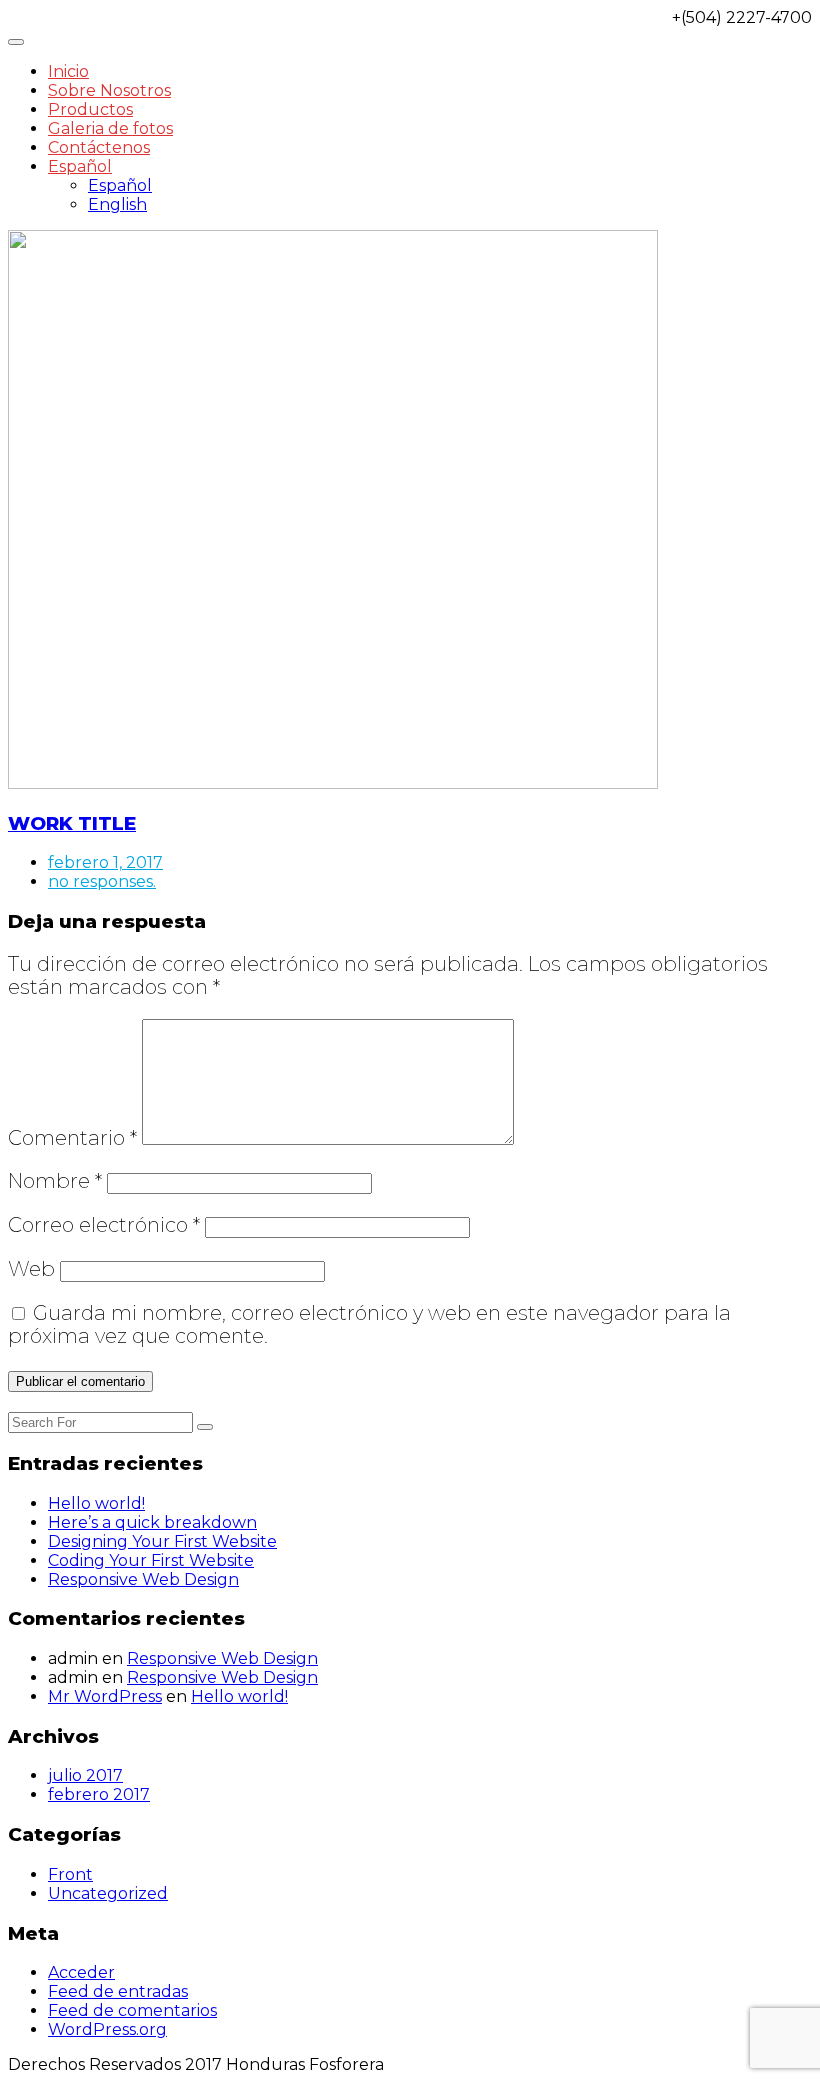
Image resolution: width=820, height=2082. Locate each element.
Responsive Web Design (143, 1579)
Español (80, 166)
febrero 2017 (99, 1794)
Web (31, 1269)
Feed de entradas (118, 1991)
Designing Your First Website (162, 1541)
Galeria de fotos (110, 128)
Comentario (72, 1138)
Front (70, 1874)
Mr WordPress (105, 1696)
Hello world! (96, 1503)
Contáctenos (99, 147)
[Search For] (205, 1427)
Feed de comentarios (132, 2010)
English (117, 204)
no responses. (102, 881)
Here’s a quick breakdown (152, 1522)
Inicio (68, 71)
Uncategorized (108, 1893)
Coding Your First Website (151, 1560)
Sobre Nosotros (109, 90)
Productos (90, 109)
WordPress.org (107, 2029)
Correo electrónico (104, 1225)
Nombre (55, 1181)
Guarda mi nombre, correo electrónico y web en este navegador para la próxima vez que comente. (369, 1324)
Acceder (81, 1972)
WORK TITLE (72, 823)
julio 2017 (85, 1775)
